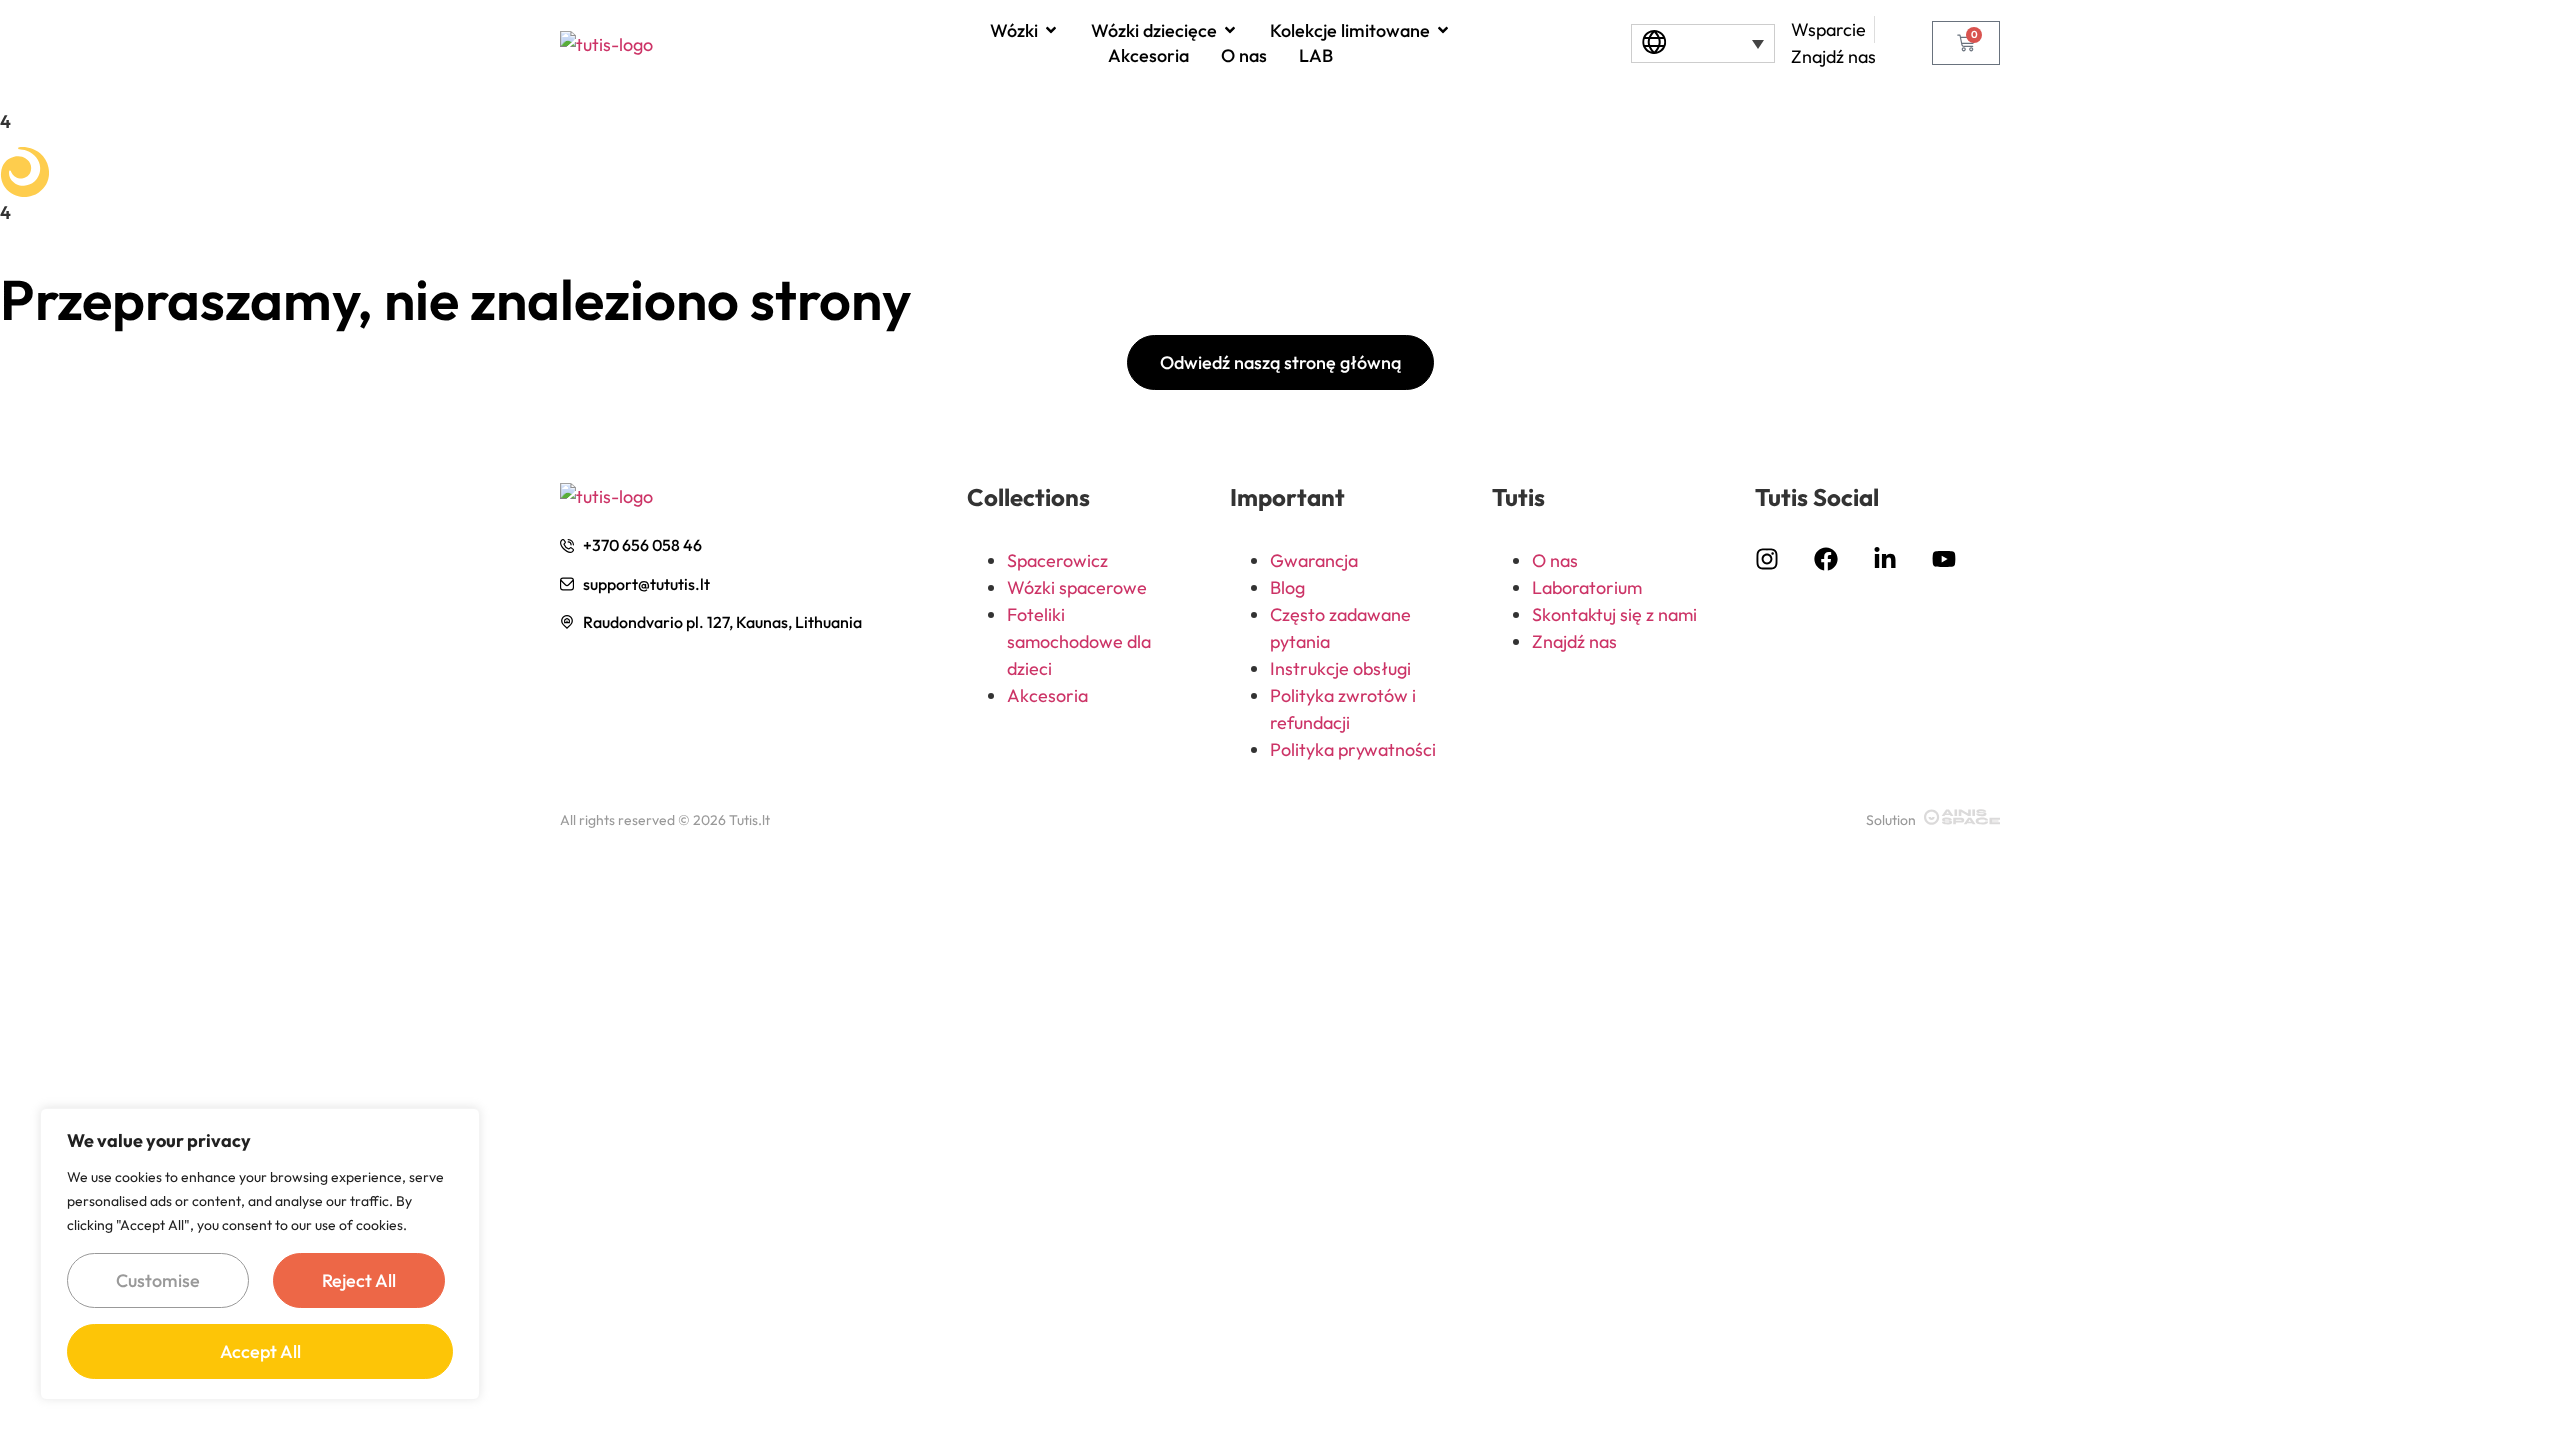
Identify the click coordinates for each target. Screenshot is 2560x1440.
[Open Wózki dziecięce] (1230, 30)
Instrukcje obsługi (1340, 668)
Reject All (359, 1280)
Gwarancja (1314, 560)
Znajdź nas (1574, 641)
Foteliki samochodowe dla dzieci (1079, 641)
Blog (1287, 587)
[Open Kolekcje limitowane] (1443, 30)
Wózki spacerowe (1077, 587)
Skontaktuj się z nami (1614, 614)
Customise (158, 1280)
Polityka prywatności (1353, 749)
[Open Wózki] (1051, 30)
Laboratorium (1587, 587)
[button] (1702, 43)
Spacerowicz (1057, 560)
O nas (1555, 560)
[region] (260, 1254)
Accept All (260, 1351)
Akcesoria (1047, 695)
